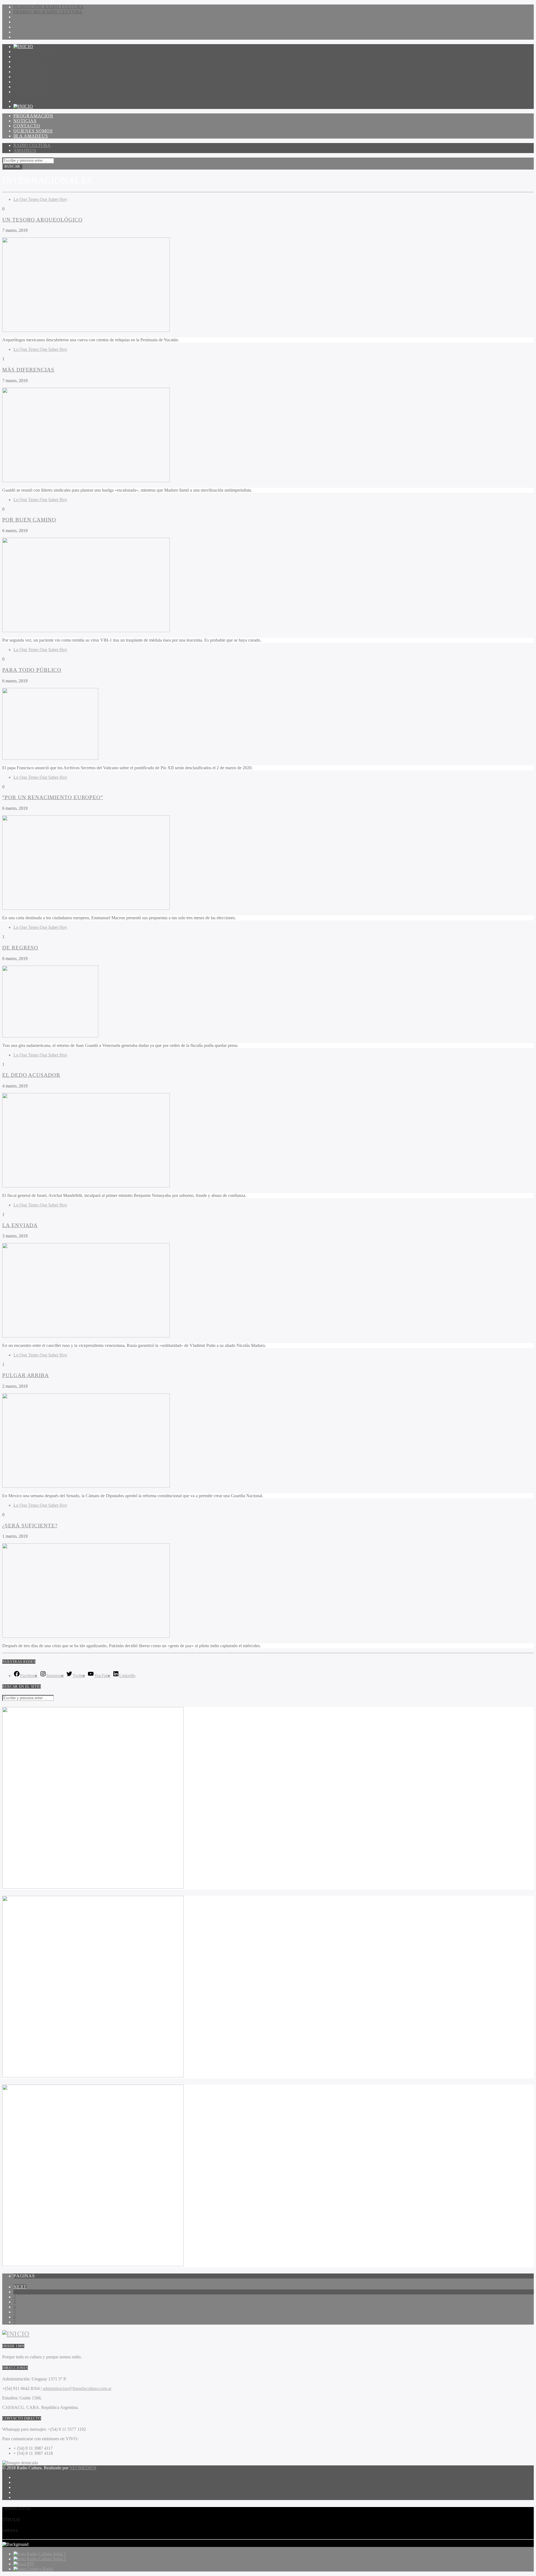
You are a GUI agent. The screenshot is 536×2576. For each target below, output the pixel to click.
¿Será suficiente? (30, 1526)
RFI (30, 2564)
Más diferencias (28, 370)
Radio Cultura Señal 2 (46, 2559)
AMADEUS (25, 150)
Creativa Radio (40, 2569)
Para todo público (32, 670)
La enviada (20, 1225)
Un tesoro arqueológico (42, 220)
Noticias (25, 57)
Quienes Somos (33, 67)
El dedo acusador (31, 1075)
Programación (33, 52)
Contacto (27, 62)
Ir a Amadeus (31, 72)
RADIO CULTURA (32, 145)
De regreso (20, 948)
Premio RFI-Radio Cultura (48, 12)
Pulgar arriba (26, 1375)
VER (23, 92)
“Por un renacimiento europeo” (53, 797)
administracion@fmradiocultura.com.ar (77, 2388)
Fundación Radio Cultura (49, 7)
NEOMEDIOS (83, 2468)
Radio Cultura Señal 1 (46, 2554)
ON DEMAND (28, 82)
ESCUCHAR (31, 87)
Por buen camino (29, 520)
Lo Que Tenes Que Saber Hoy (40, 199)
